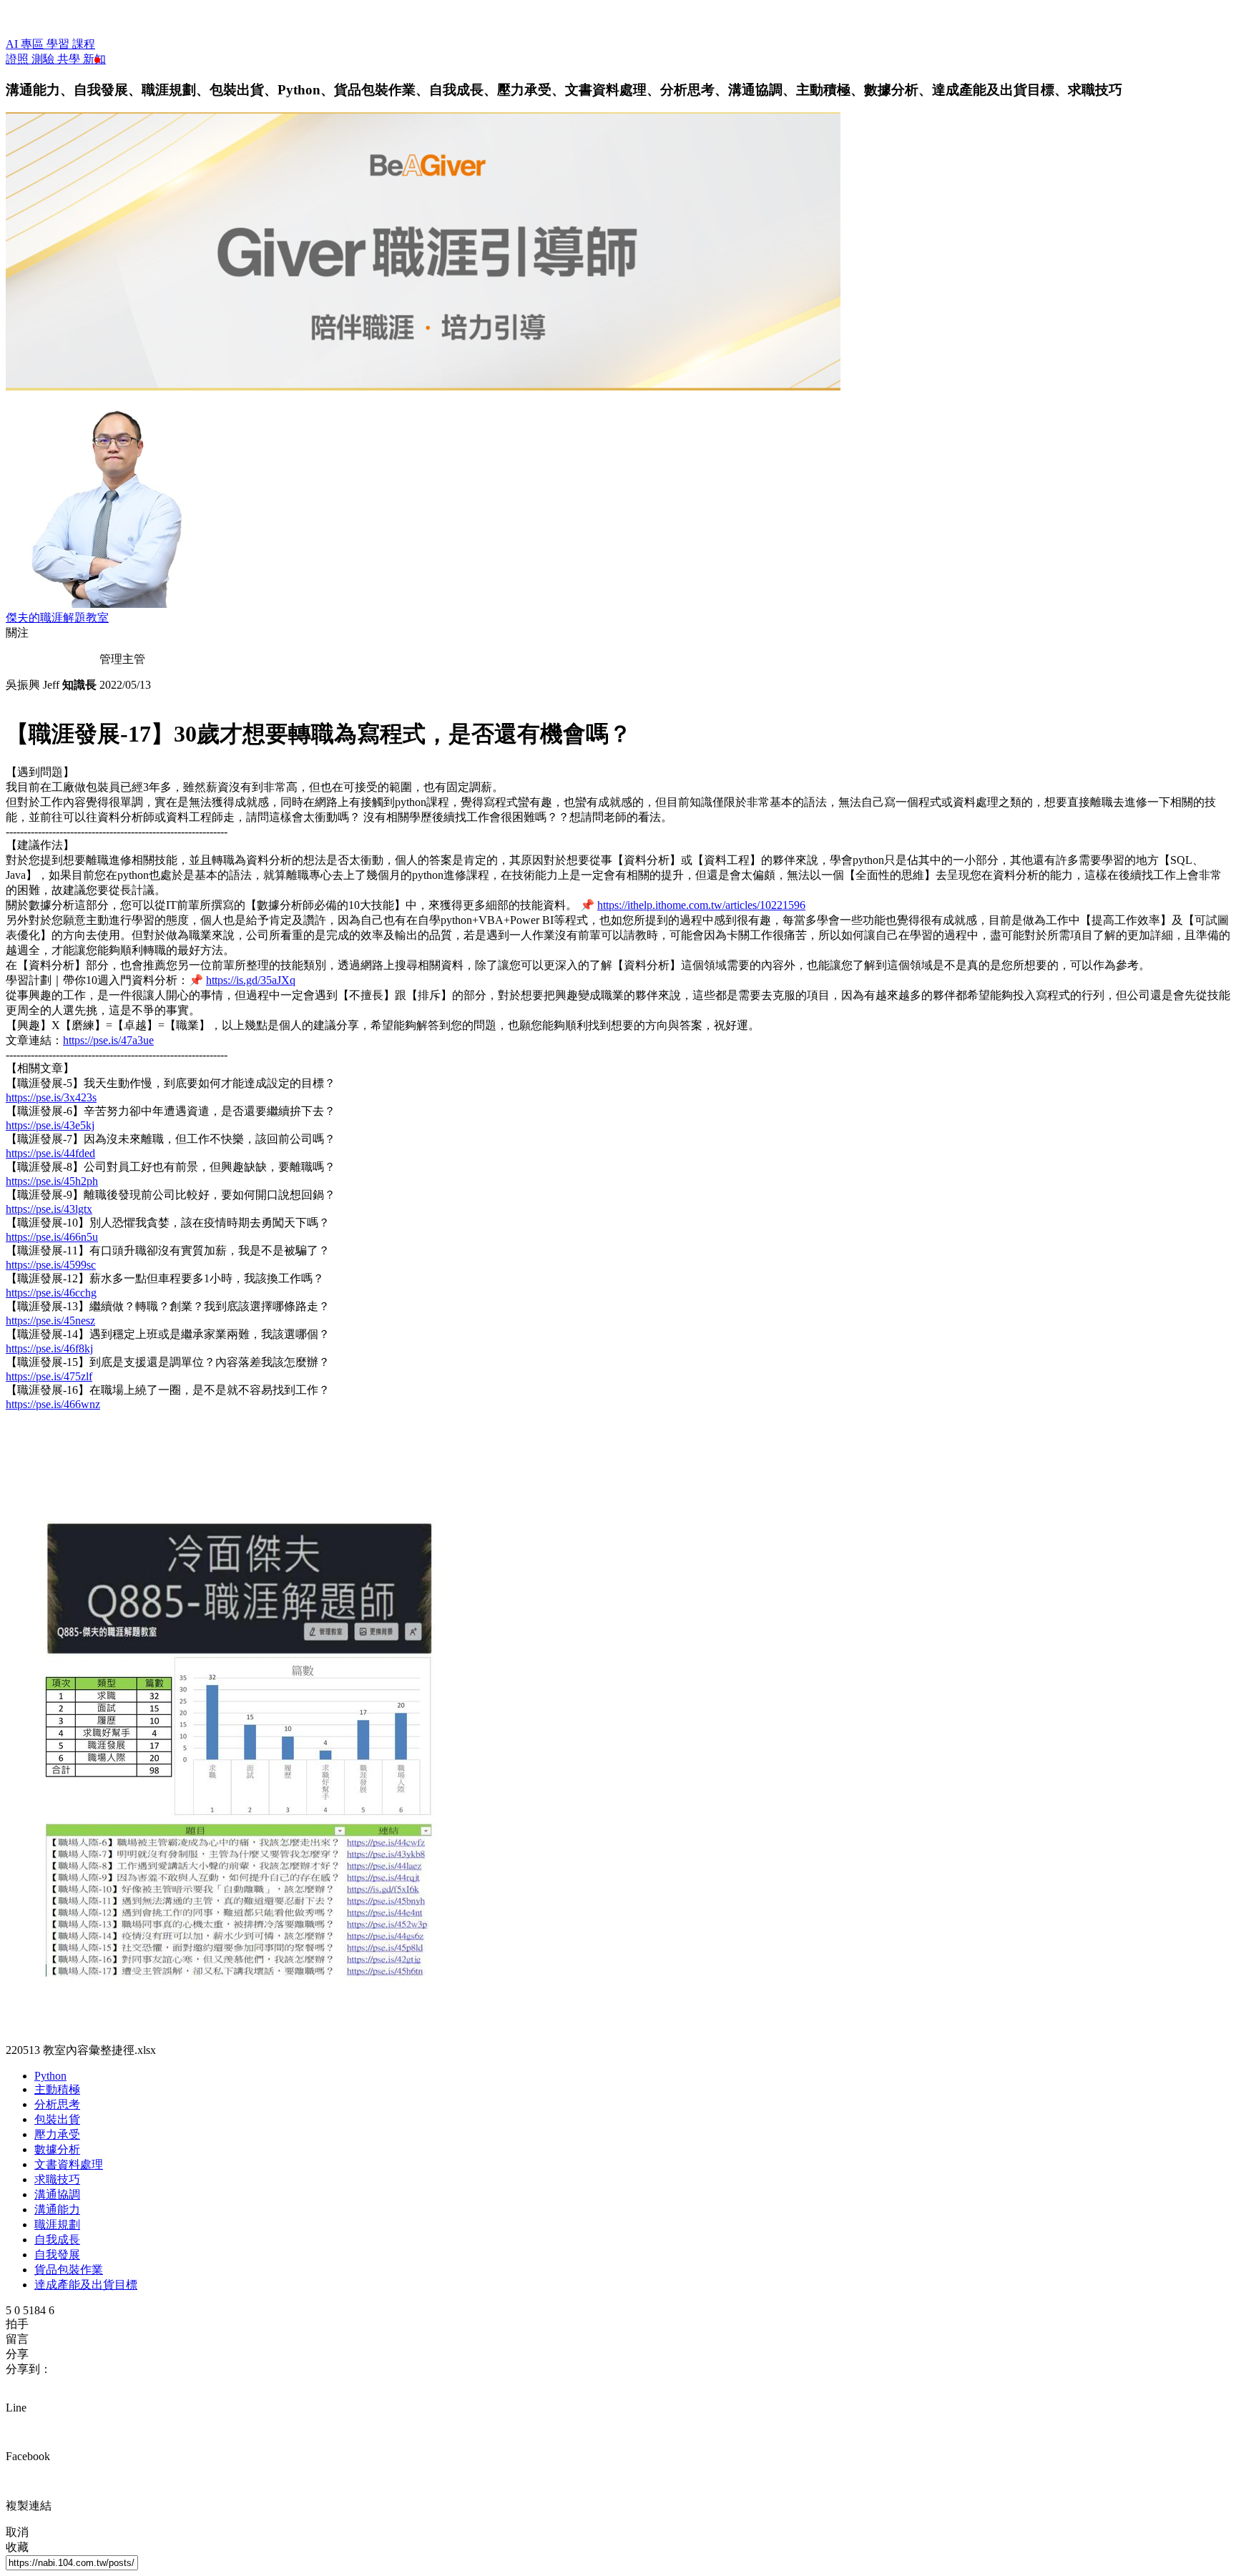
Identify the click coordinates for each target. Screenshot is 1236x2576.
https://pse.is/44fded (50, 1153)
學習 (59, 44)
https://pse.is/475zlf (49, 1376)
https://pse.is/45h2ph (52, 1181)
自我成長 (57, 2240)
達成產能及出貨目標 (86, 2285)
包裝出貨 (57, 2119)
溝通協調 (57, 2194)
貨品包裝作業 (69, 2270)
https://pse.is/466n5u (52, 1237)
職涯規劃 (57, 2224)
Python (50, 2076)
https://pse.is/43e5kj (50, 1125)
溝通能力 (57, 2209)
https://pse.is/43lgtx (49, 1209)
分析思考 (57, 2104)
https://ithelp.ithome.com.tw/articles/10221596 (701, 905)
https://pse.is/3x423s (51, 1097)
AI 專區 (26, 44)
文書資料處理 (69, 2164)
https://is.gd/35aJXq (251, 980)
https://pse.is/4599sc (51, 1265)
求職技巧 (57, 2179)
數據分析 (57, 2149)
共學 (70, 59)
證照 (19, 59)
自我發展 (57, 2255)
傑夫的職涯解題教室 (57, 618)
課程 (84, 44)
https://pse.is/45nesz (50, 1321)
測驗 (44, 59)
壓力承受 (57, 2134)
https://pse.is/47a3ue (108, 1040)
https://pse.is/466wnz (53, 1404)
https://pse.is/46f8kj (49, 1348)
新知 (94, 59)
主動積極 (57, 2089)
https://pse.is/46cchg (51, 1293)
